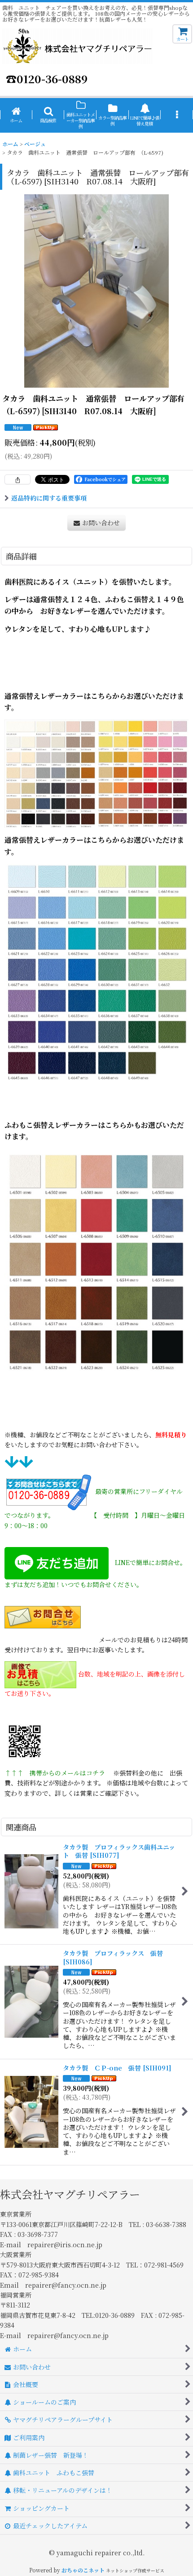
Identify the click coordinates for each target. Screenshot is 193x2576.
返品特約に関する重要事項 (49, 498)
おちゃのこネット (83, 2570)
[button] (48, 115)
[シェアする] (18, 479)
